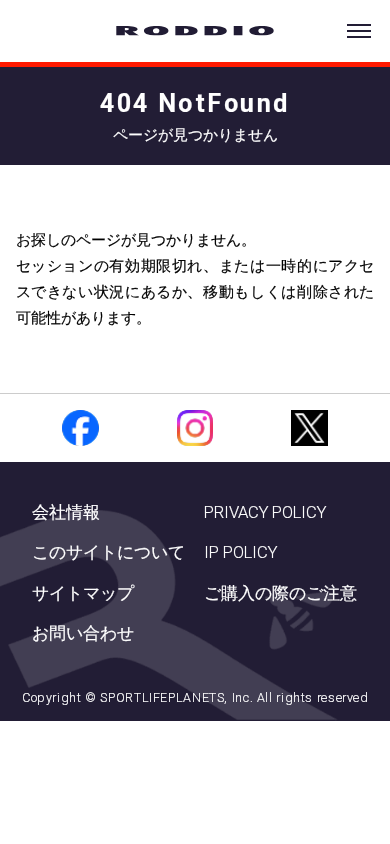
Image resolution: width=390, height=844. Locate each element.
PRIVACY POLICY (265, 512)
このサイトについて (108, 552)
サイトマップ (83, 593)
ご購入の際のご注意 (280, 593)
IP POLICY (240, 552)
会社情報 (66, 512)
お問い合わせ (83, 633)
